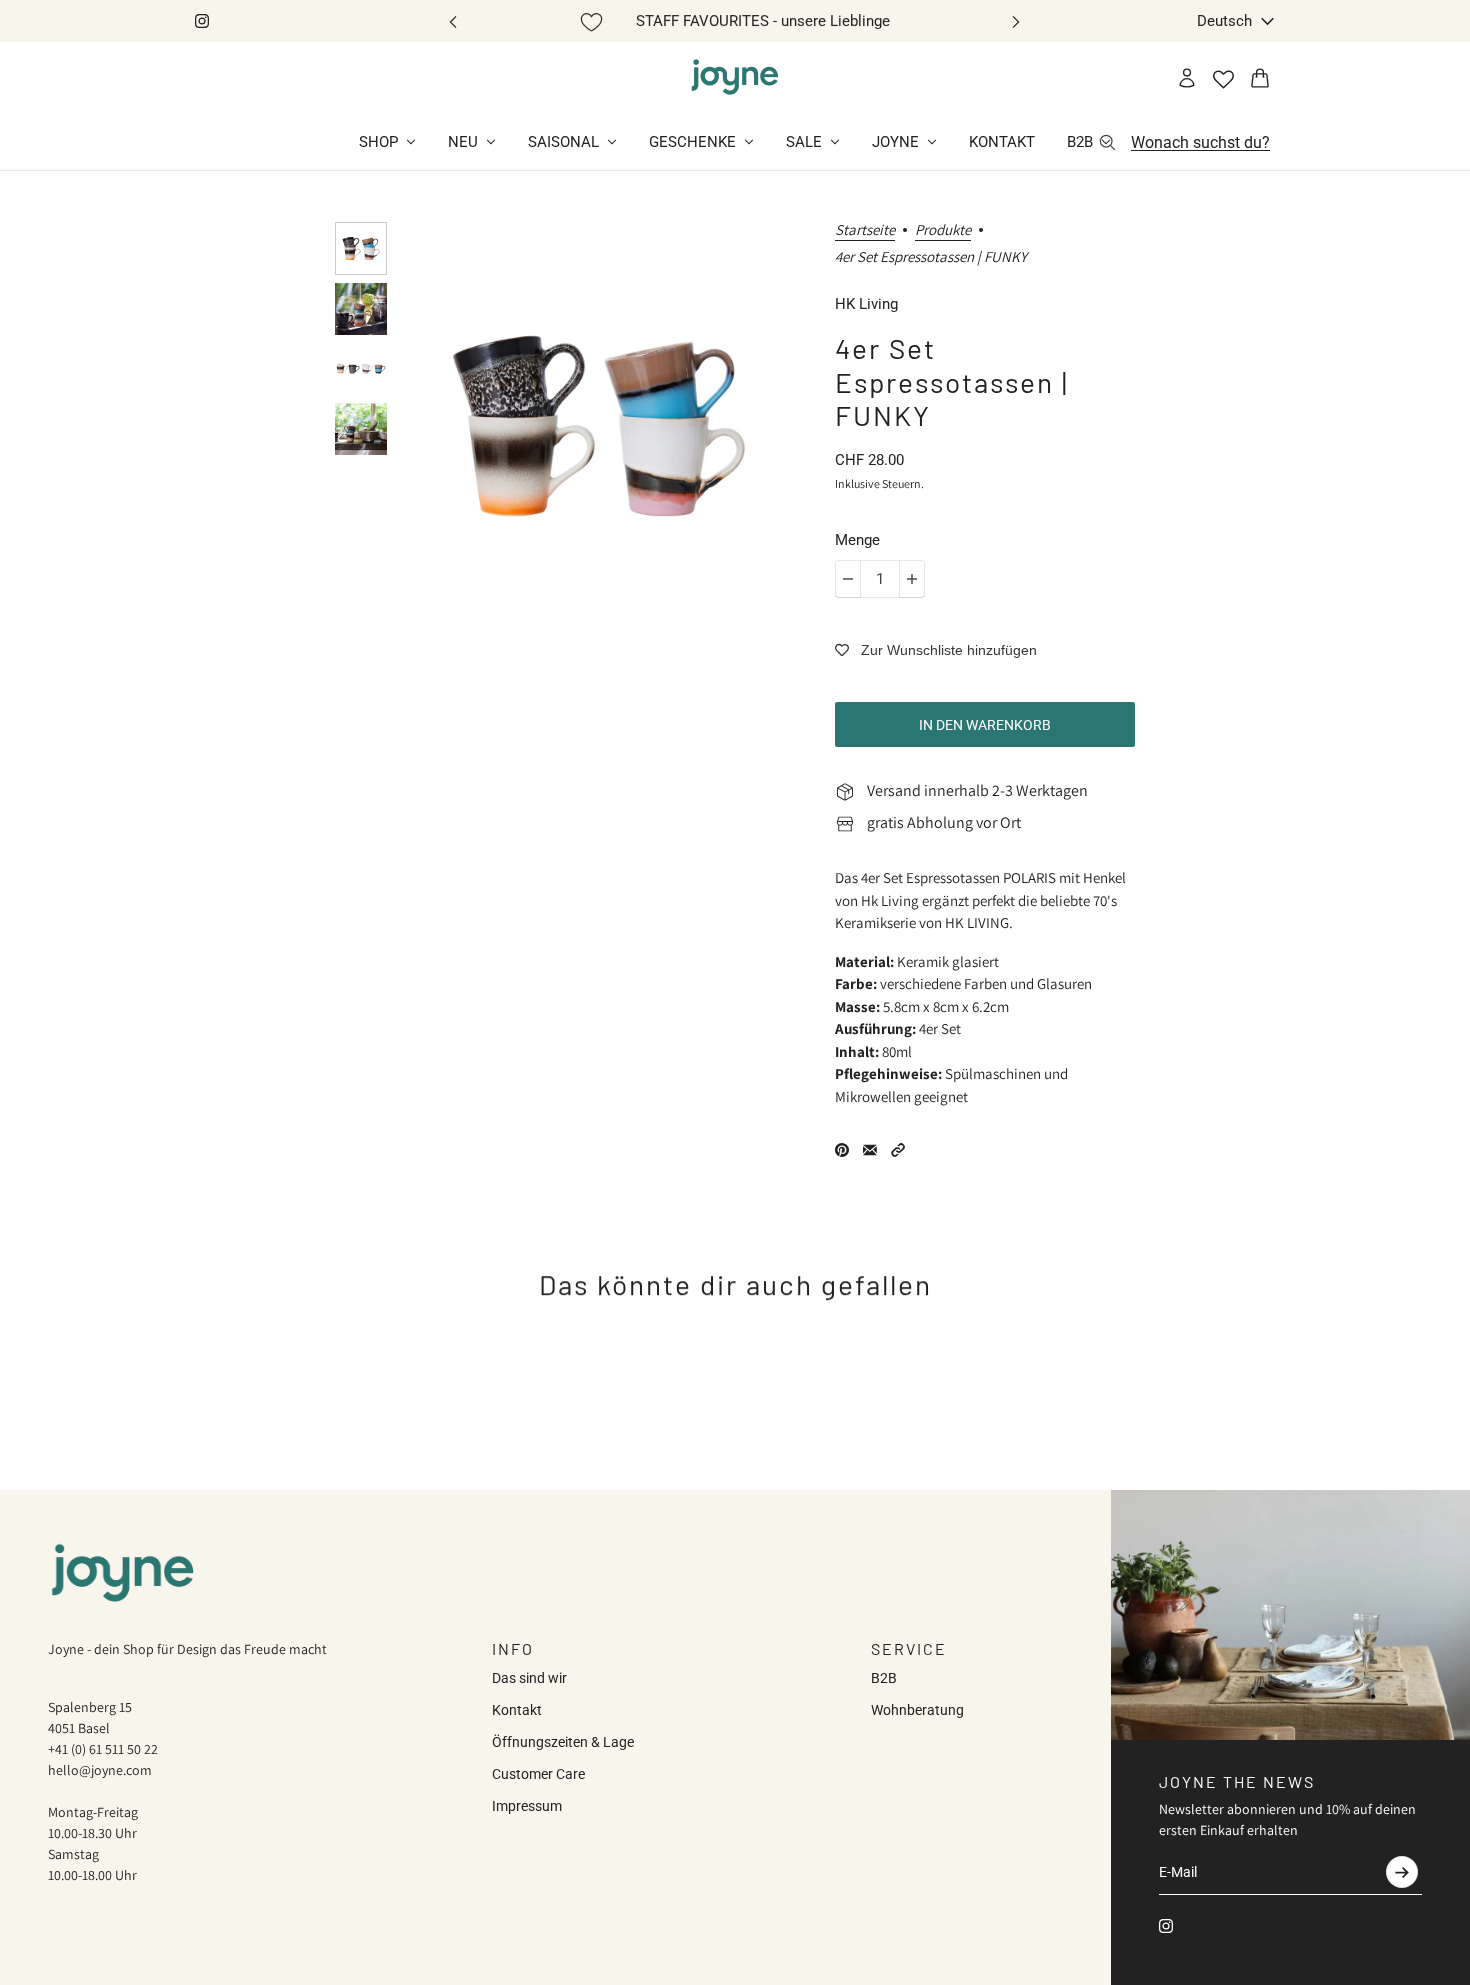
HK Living (866, 304)
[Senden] (1402, 1872)
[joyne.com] (735, 78)
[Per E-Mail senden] (870, 1150)
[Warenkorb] (1260, 78)
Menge (857, 540)
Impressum (527, 1806)
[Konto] (1187, 78)
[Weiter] (1016, 21)
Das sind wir (529, 1678)
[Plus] (912, 579)
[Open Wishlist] (1223, 79)
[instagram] (202, 21)
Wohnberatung (917, 1710)
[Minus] (848, 579)
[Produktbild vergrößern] (599, 426)
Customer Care (538, 1774)
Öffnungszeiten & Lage (563, 1742)
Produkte (943, 230)
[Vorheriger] (453, 21)
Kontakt (517, 1710)
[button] (898, 1150)
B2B (884, 1678)
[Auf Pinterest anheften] (842, 1150)
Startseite (865, 230)
